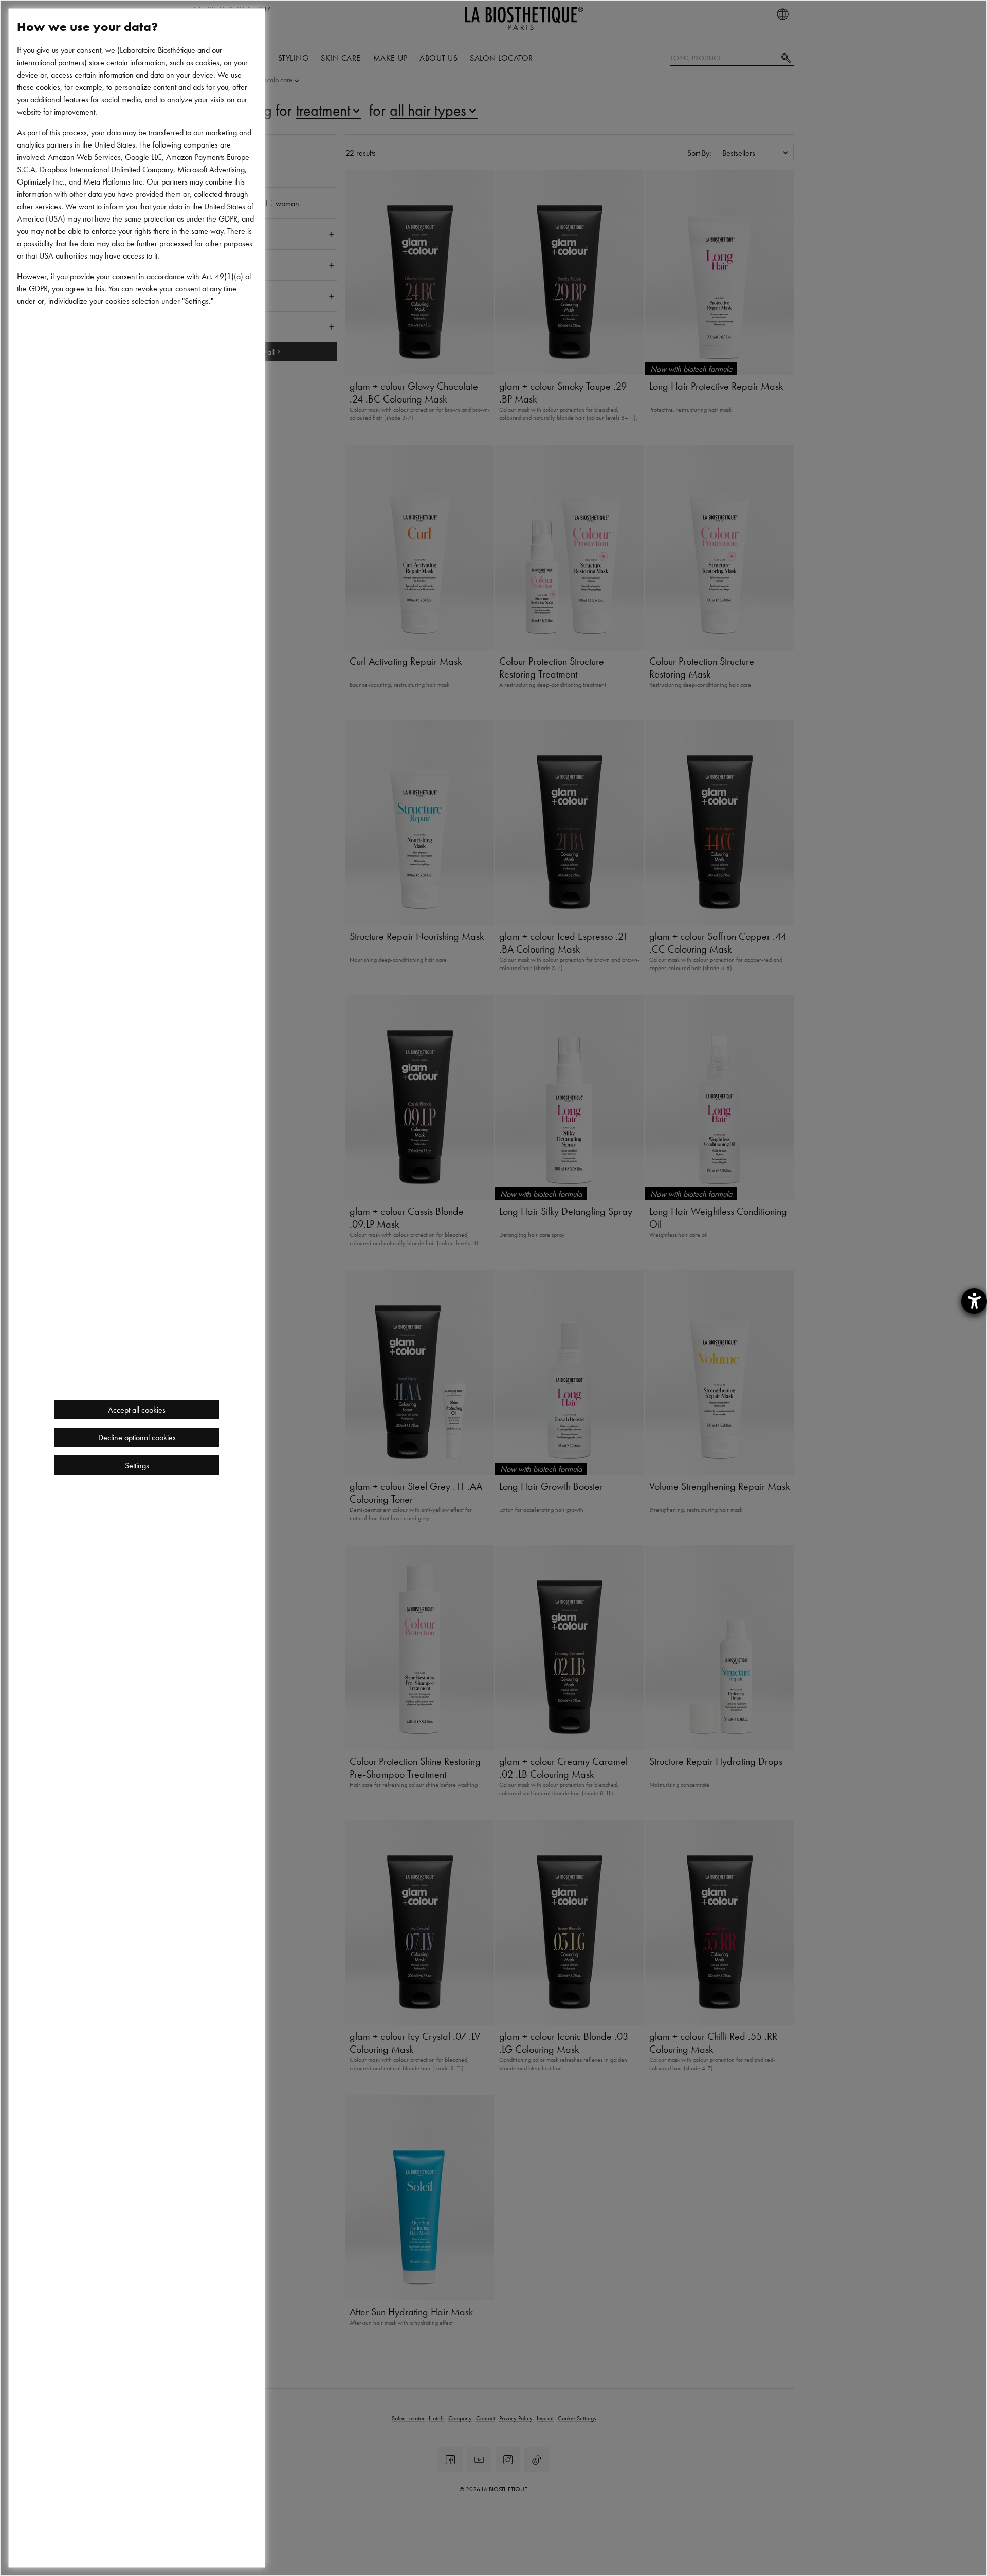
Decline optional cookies (137, 1437)
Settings (137, 1465)
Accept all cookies (137, 1410)
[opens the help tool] (974, 1301)
